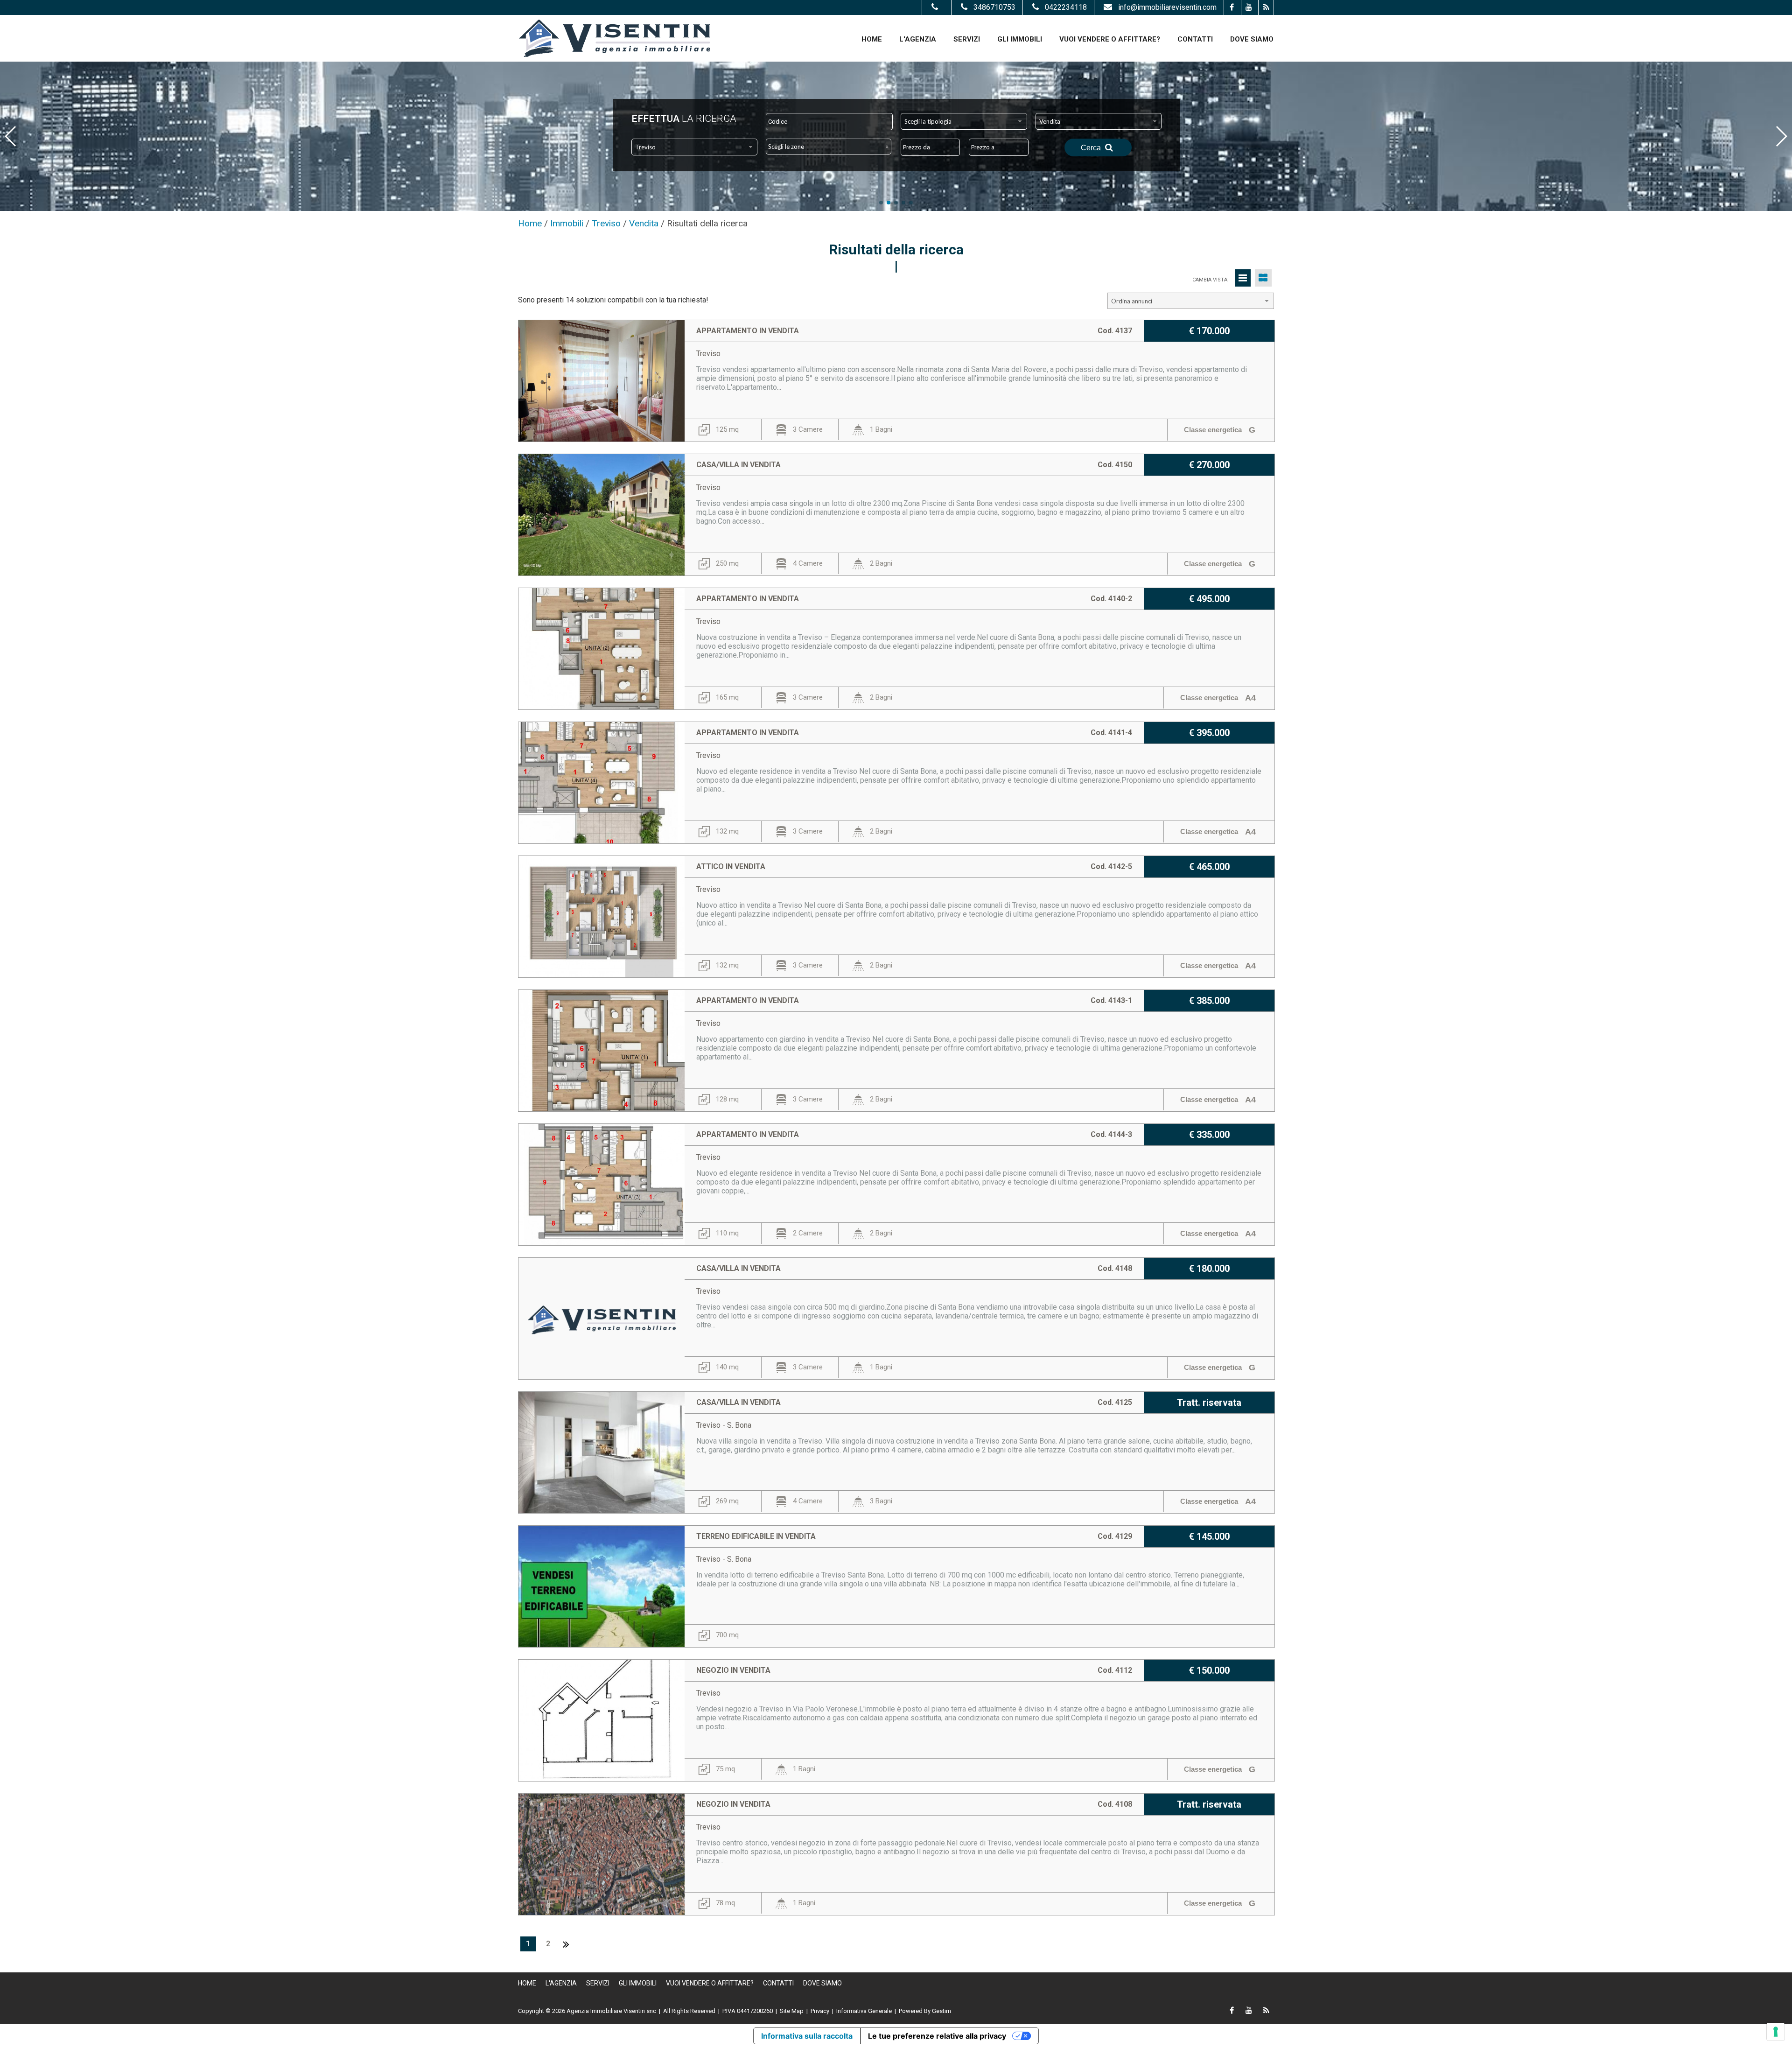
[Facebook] (1231, 7)
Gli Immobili (1020, 39)
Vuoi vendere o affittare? (1110, 39)
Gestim (941, 2011)
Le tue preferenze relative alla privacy (937, 2036)
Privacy (820, 2011)
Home (872, 39)
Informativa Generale (864, 2011)
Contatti (1195, 39)
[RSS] (1266, 7)
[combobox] (964, 121)
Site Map (792, 2011)
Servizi (967, 39)
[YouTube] (1249, 7)
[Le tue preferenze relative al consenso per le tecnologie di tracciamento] (1776, 2032)
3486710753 (994, 7)
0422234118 (1066, 7)
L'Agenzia (918, 39)
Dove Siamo (1252, 39)
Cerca (1092, 148)
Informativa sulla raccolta (807, 2036)
